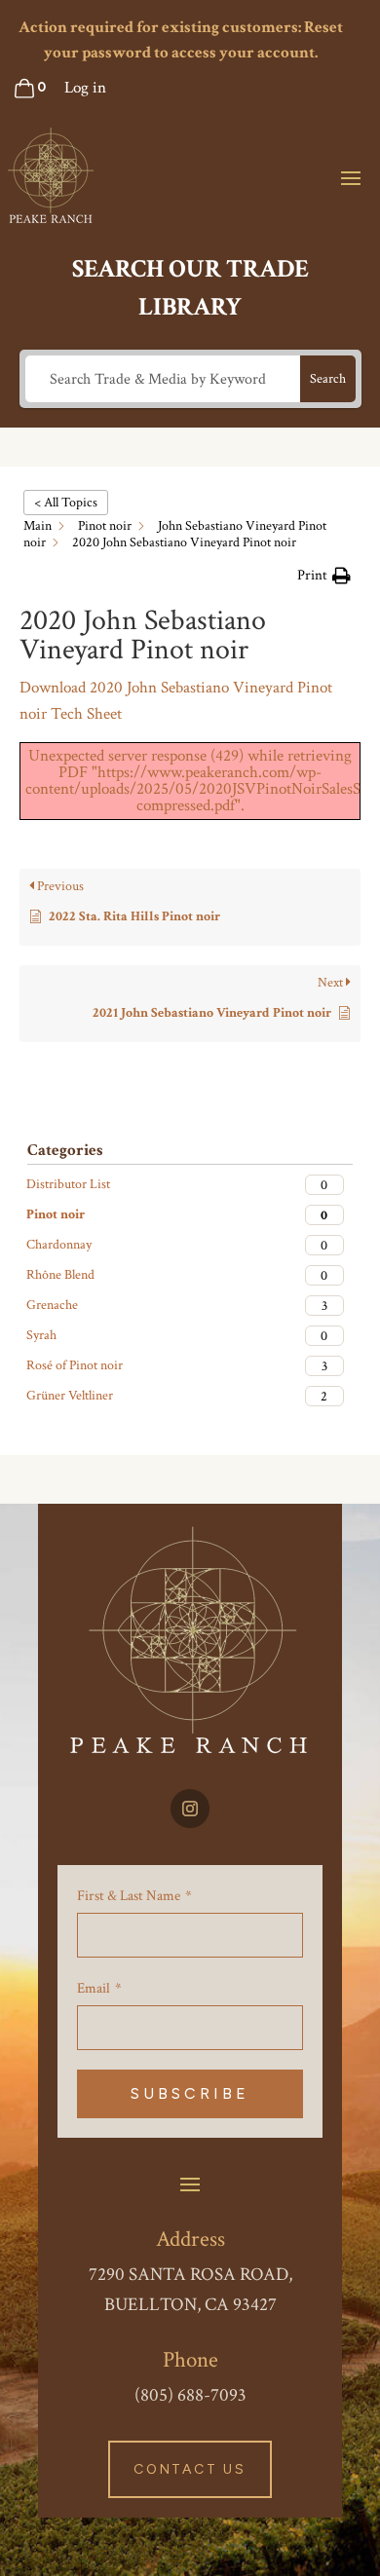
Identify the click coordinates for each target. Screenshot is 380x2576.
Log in (85, 88)
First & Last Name (129, 1896)
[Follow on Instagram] (190, 1809)
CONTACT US (190, 2469)
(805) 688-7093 (190, 2395)
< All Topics (66, 503)
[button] (324, 576)
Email (94, 1988)
